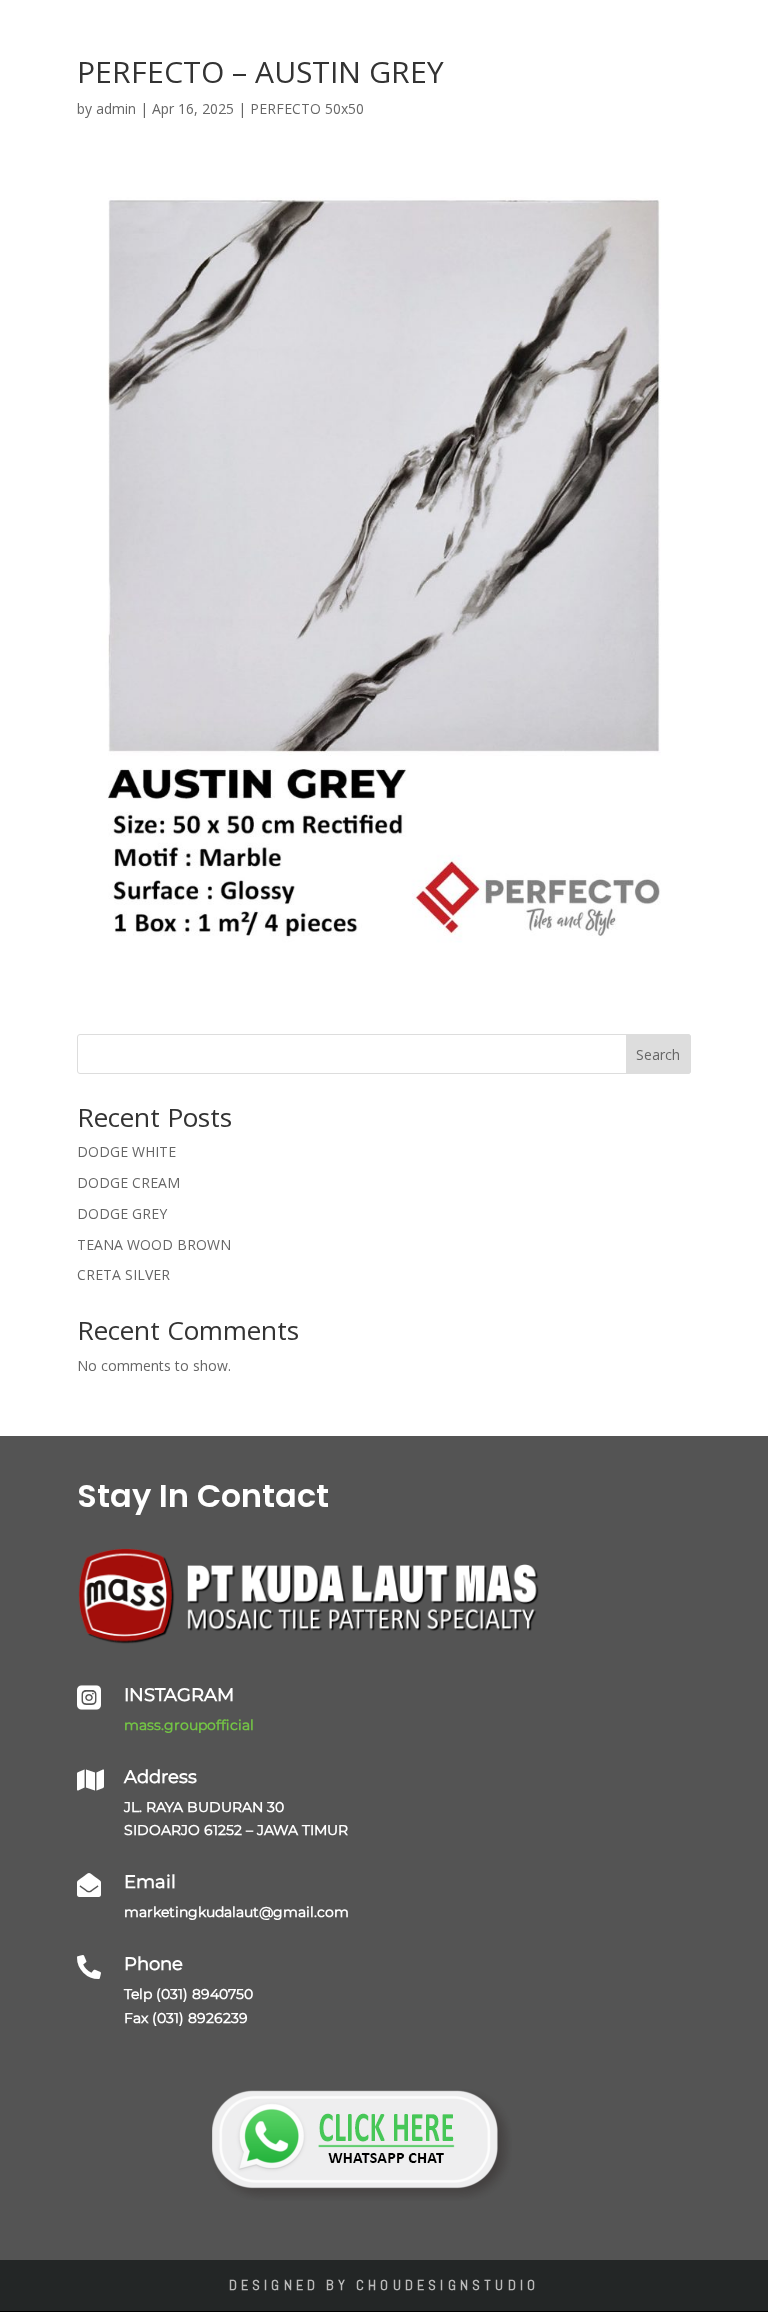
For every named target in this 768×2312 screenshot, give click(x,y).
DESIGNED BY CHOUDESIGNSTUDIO (384, 2285)
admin (116, 108)
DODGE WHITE (126, 1151)
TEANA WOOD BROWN (154, 1244)
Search (658, 1054)
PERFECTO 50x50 (307, 108)
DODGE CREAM (128, 1182)
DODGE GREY (122, 1213)
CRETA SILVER (123, 1274)
